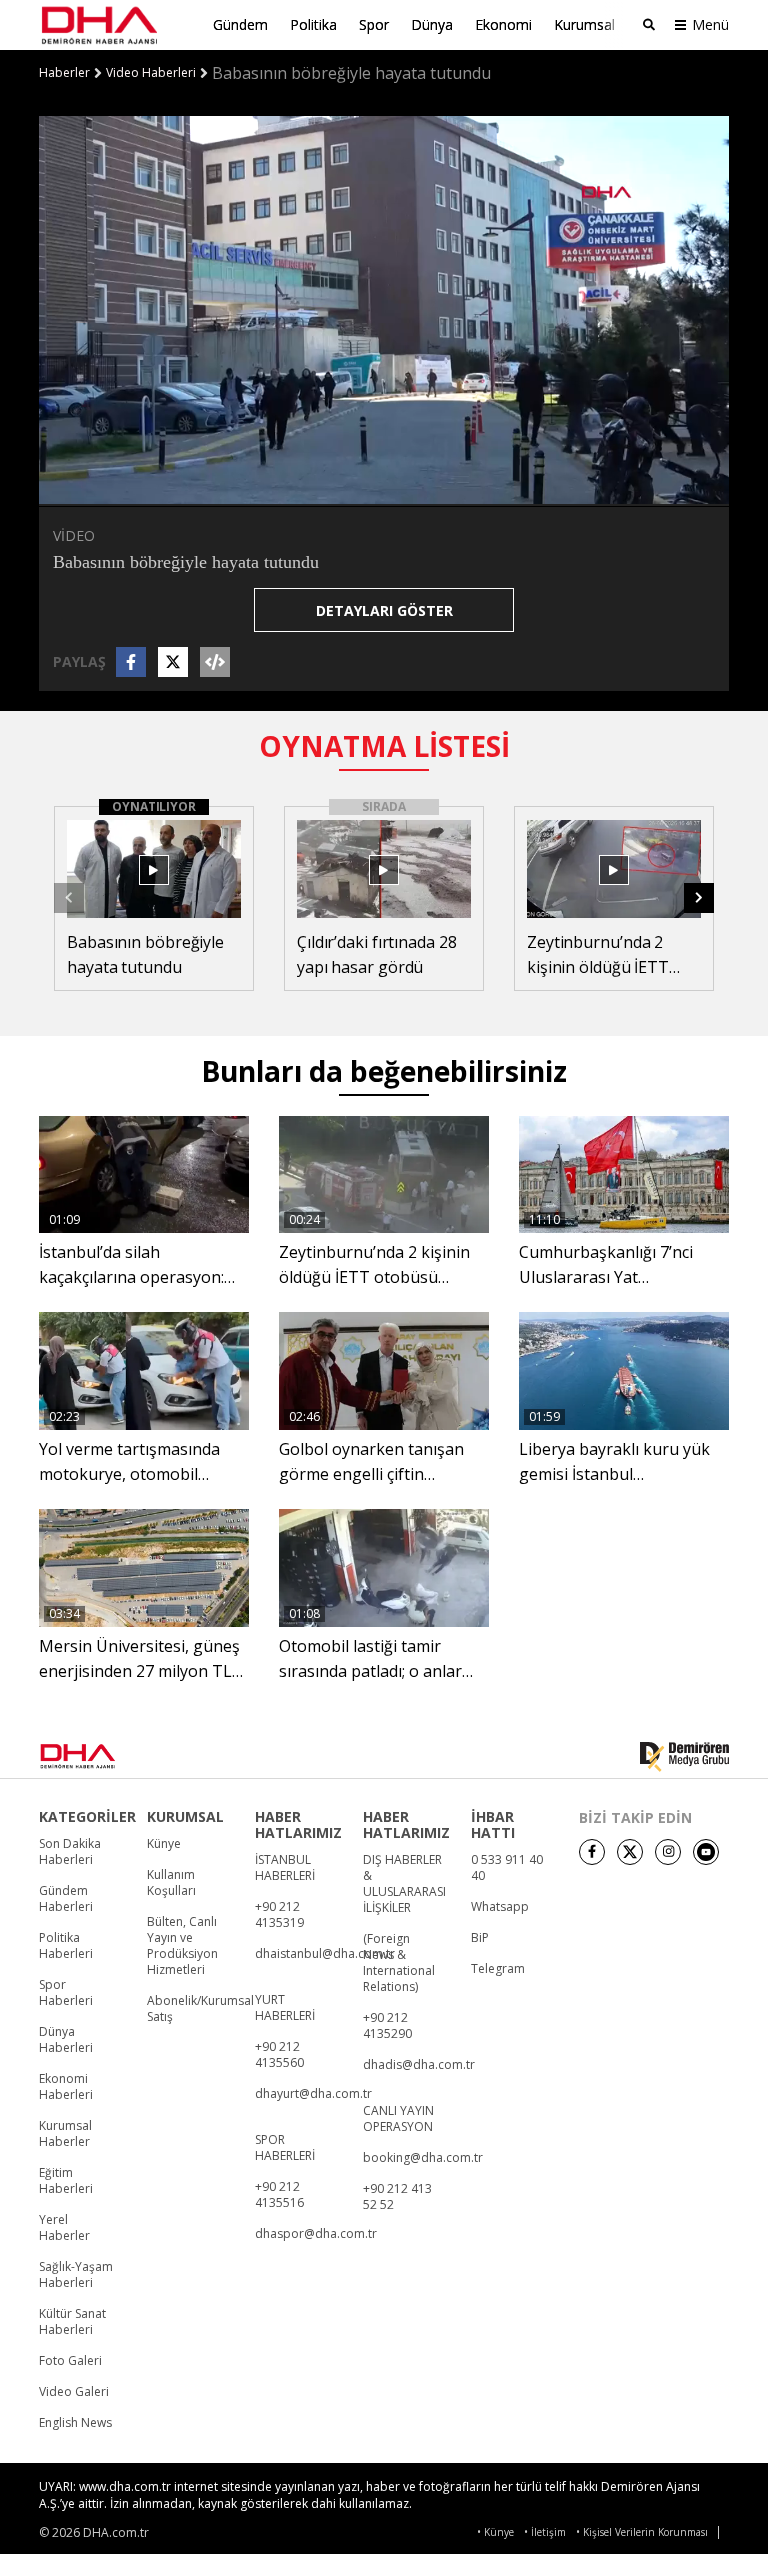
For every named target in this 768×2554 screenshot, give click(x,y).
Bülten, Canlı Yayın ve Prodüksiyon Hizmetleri (182, 1946)
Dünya (432, 24)
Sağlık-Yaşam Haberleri (76, 2275)
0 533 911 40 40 (507, 1868)
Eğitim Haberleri (66, 2181)
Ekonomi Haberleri (66, 2087)
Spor (374, 24)
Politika (313, 24)
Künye (164, 1844)
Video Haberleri (151, 73)
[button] (99, 489)
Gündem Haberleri (66, 1899)
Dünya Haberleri (66, 2040)
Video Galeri (74, 2392)
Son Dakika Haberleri (70, 1852)
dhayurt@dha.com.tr (313, 2094)
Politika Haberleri (66, 1946)
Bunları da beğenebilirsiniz (384, 1071)
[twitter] (630, 1852)
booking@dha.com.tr (423, 2158)
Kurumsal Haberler (65, 2134)
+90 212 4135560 (279, 2055)
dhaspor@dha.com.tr (316, 2234)
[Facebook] (592, 1852)
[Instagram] (668, 1852)
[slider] (426, 489)
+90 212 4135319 (279, 1915)
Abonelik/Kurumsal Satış (200, 2009)
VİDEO (74, 535)
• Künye (495, 2532)
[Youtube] (706, 1852)
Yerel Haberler (64, 2228)
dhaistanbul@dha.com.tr (325, 1954)
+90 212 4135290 (387, 2026)
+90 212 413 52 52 (397, 2197)
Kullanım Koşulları (171, 1883)
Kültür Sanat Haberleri (72, 2322)
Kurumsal (584, 24)
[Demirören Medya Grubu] (684, 1757)
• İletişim (545, 2532)
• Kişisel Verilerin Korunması (642, 2532)
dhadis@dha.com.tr (419, 2065)
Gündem (240, 24)
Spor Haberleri (66, 1993)
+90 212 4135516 (279, 2195)
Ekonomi (503, 24)
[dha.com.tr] (105, 1756)
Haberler (64, 73)
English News (75, 2423)
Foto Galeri (70, 2361)
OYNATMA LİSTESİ (384, 746)
